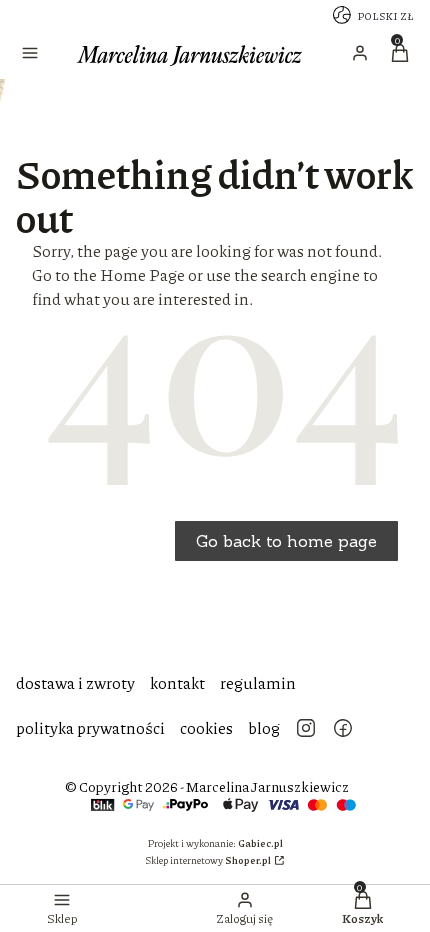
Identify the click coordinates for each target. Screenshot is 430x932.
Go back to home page (286, 541)
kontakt (177, 682)
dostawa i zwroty (75, 682)
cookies (206, 727)
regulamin (258, 682)
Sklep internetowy (208, 860)
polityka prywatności (90, 727)
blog (264, 727)
